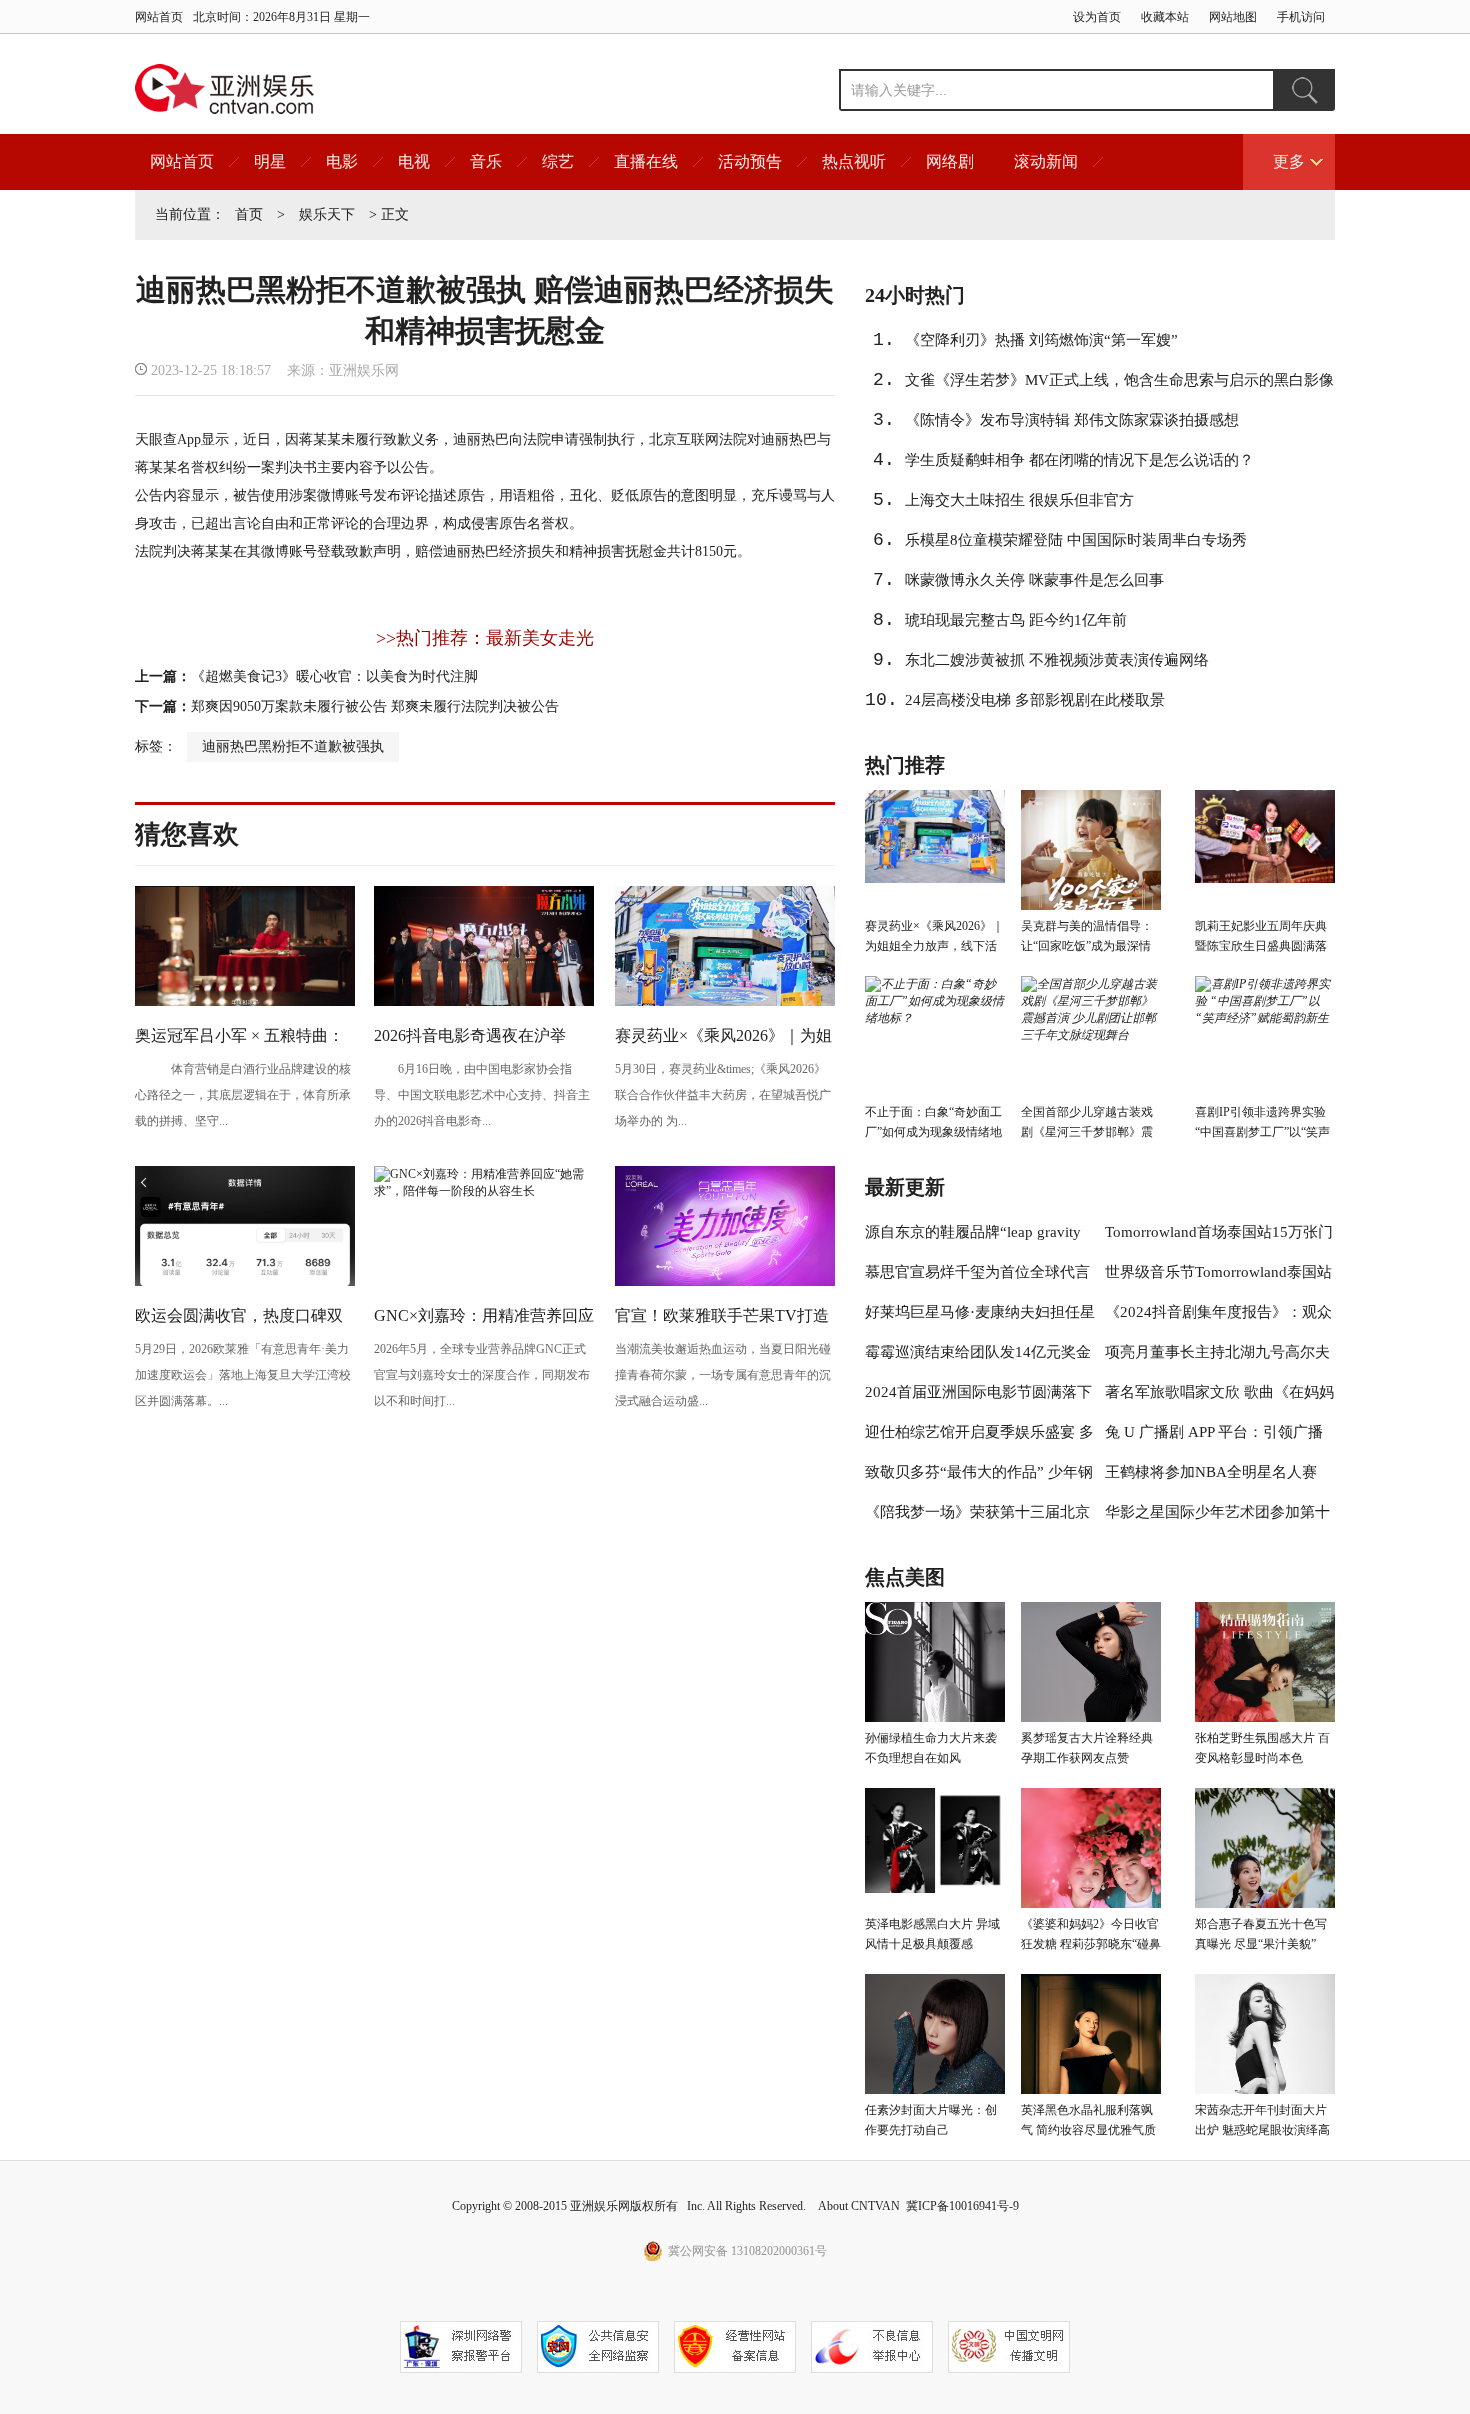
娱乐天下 (327, 214)
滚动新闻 (1046, 161)
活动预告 (750, 161)
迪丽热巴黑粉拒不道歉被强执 (293, 746)
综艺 (558, 161)
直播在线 (646, 161)
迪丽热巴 (481, 439)
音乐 (486, 161)
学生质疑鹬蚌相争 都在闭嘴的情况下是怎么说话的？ (1079, 460)
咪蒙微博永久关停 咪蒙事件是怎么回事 (1034, 580)
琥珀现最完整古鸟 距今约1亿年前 (1016, 620)
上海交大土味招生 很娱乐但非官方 (1019, 500)
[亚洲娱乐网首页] (224, 89)
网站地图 (1233, 17)
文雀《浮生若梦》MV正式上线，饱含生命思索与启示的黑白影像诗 (1119, 386)
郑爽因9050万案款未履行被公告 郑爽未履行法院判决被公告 (375, 706)
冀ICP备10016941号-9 (962, 2206)
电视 (414, 161)
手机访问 (1301, 17)
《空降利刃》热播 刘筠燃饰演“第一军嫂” (1041, 340)
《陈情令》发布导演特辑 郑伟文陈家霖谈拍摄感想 (1072, 420)
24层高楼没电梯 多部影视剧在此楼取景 (1035, 700)
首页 (249, 214)
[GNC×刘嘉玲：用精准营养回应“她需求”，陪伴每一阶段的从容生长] (484, 1191)
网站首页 (159, 17)
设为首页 (1097, 17)
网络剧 (950, 161)
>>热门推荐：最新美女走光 (485, 638)
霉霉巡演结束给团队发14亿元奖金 (978, 1352)
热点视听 (854, 161)
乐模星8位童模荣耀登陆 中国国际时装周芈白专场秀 (1076, 540)
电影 (342, 161)
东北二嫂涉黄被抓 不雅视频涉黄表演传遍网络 (1057, 660)
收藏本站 (1165, 17)
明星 (270, 161)
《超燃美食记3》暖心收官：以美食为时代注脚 (334, 676)
